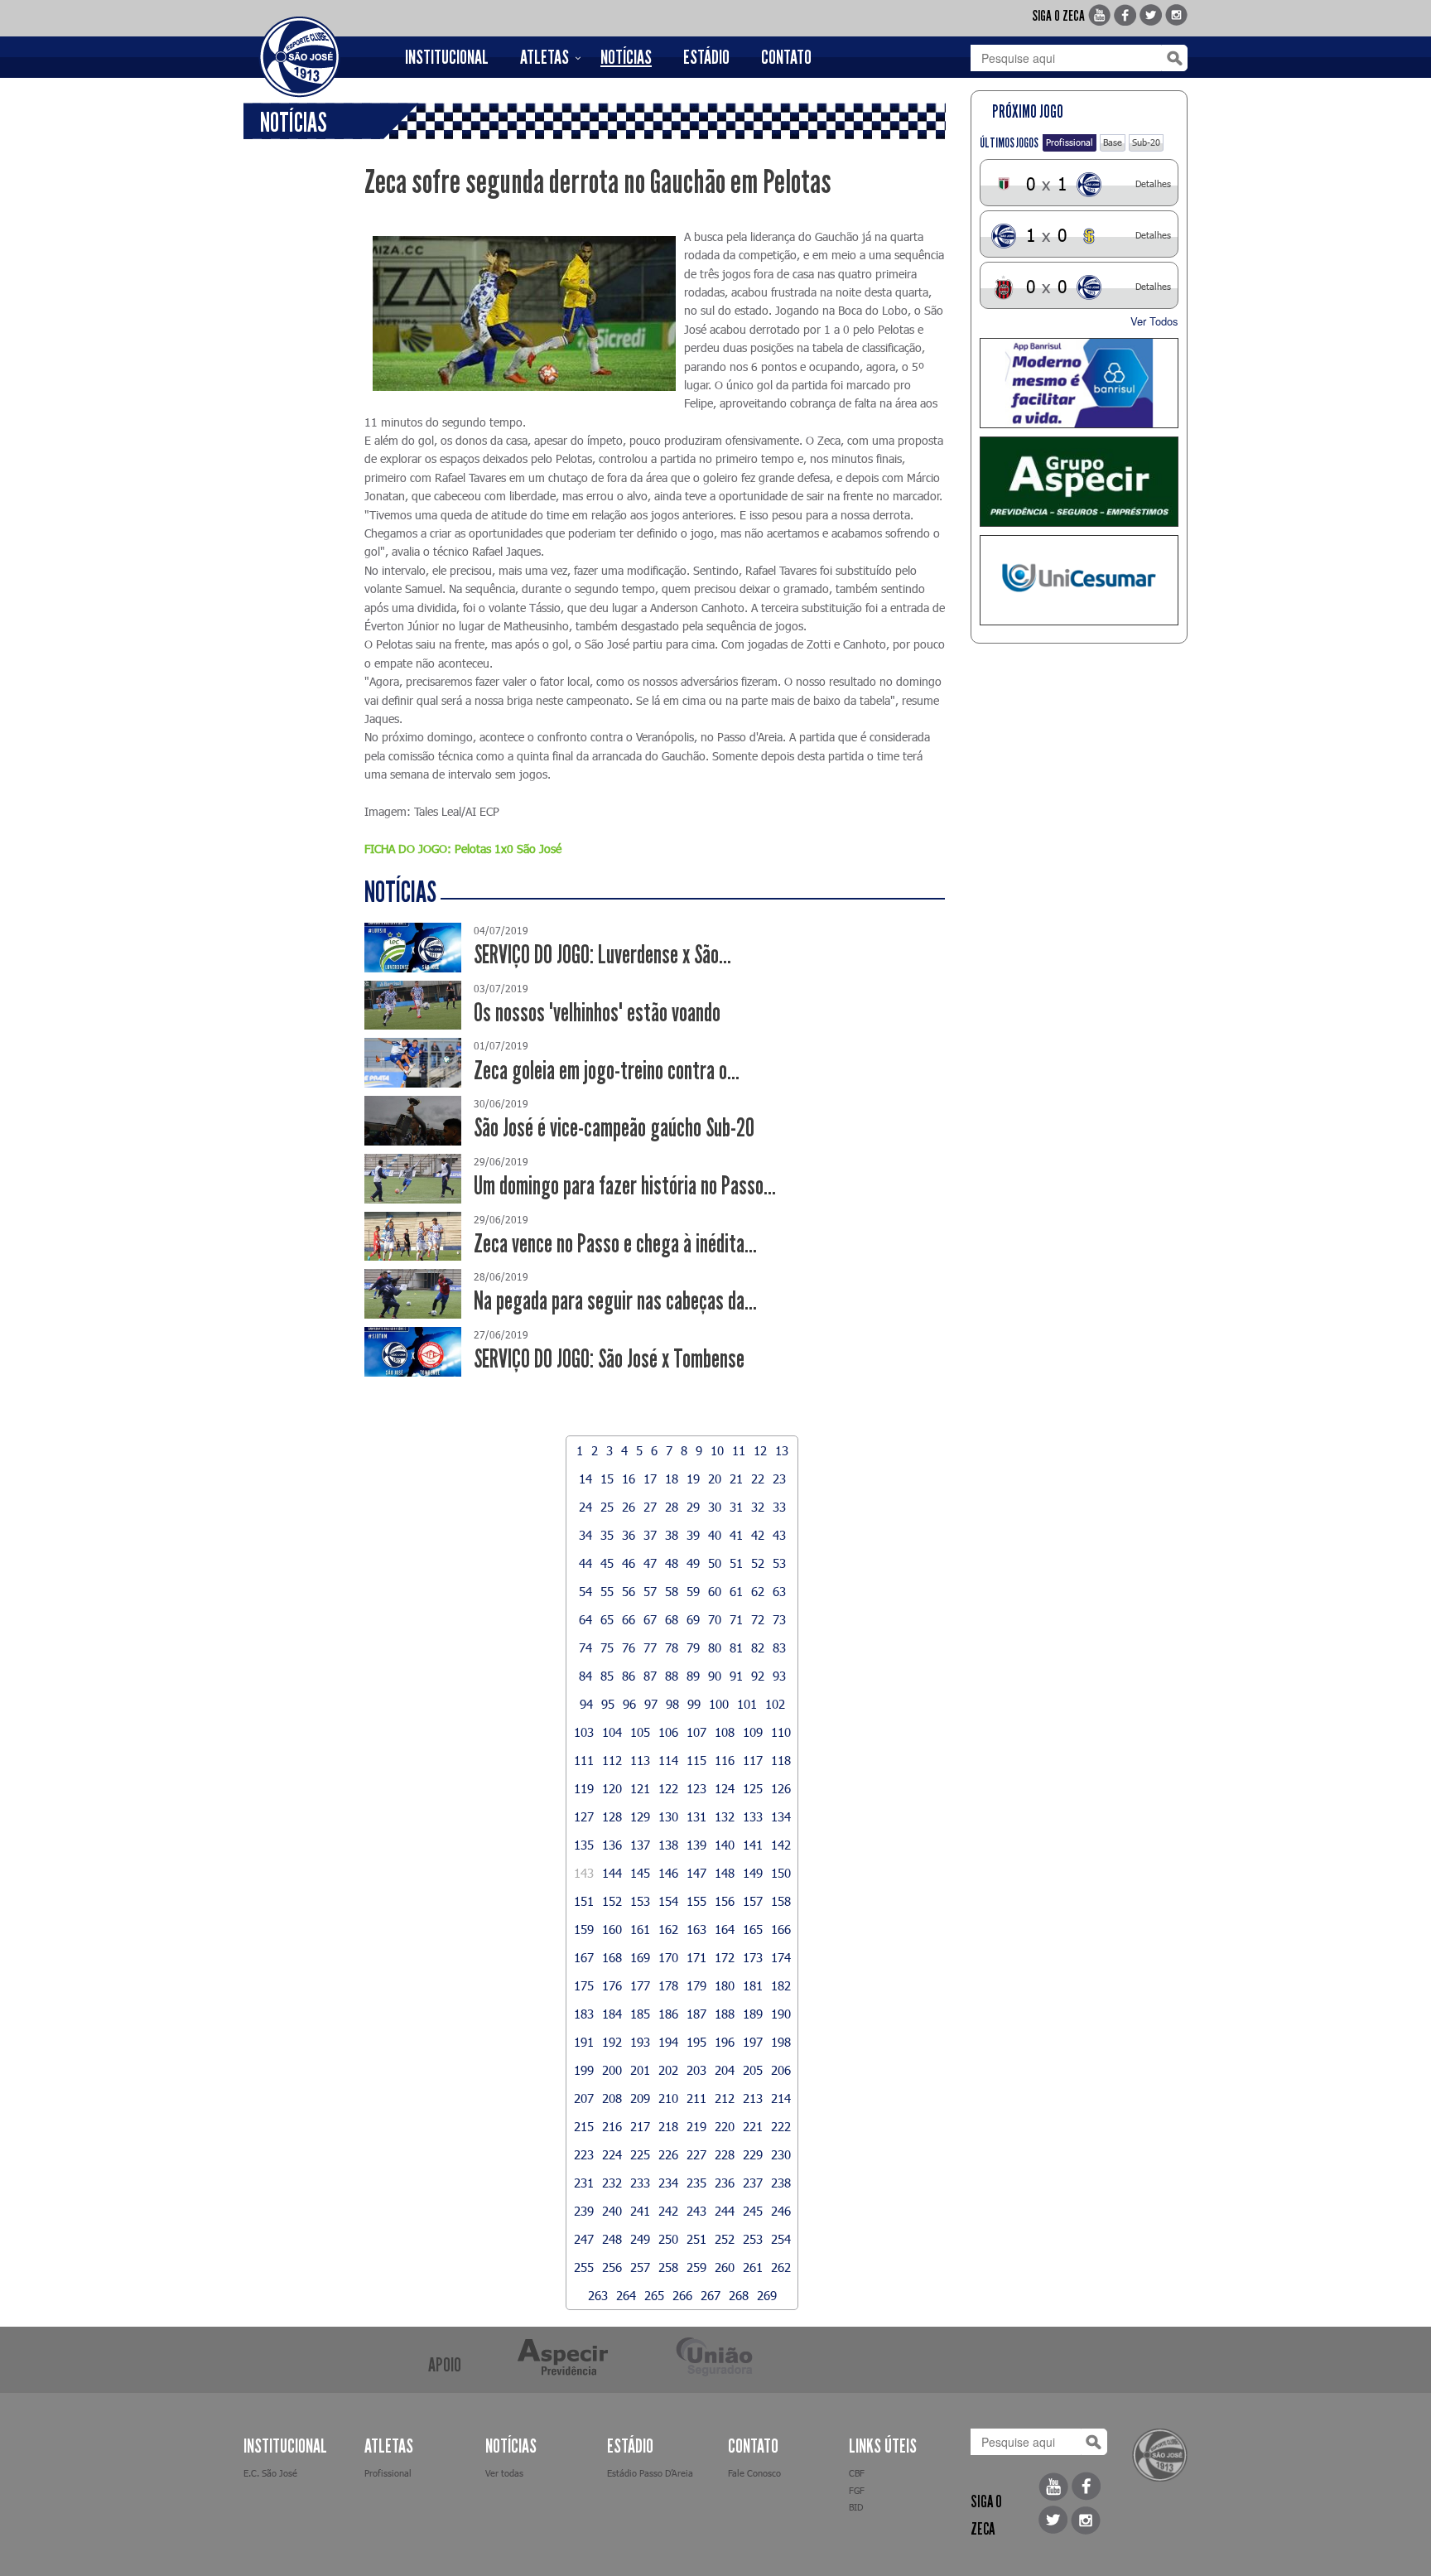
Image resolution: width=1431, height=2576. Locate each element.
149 (753, 1873)
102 (775, 1704)
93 (779, 1676)
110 (781, 1732)
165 (753, 1929)
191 (584, 2042)
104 (612, 1732)
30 (715, 1507)
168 (612, 1957)
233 (640, 2183)
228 (725, 2154)
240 (612, 2211)
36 (629, 1535)
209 (640, 2098)
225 (640, 2154)
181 (753, 1985)
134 (781, 1816)
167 (584, 1957)
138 (668, 1845)
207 (584, 2098)
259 (696, 2267)
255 (584, 2267)
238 (781, 2183)
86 (629, 1676)
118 (781, 1760)
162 (668, 1929)
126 (781, 1788)
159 (584, 1929)
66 (629, 1619)
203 (696, 2070)
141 (753, 1845)
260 (725, 2267)
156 (725, 1901)
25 (607, 1507)
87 (650, 1676)
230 (781, 2154)
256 (612, 2267)
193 (640, 2042)
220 (725, 2126)
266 (682, 2295)
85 (607, 1676)
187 (696, 2014)
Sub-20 (1146, 142)
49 (693, 1563)
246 (781, 2211)
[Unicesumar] (1079, 580)
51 (736, 1563)
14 (585, 1479)
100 (719, 1704)
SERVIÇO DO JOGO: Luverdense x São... (602, 955)
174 (781, 1957)
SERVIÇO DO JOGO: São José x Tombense (609, 1359)
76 (629, 1647)
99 (694, 1704)
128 (612, 1816)
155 (696, 1901)
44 (585, 1563)
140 (725, 1845)
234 (668, 2183)
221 (753, 2126)
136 (612, 1845)
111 (584, 1760)
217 (640, 2126)
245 (753, 2211)
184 (612, 2014)
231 (584, 2183)
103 (584, 1732)
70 (715, 1619)
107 (696, 1732)
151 (584, 1901)
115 (696, 1760)
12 (760, 1450)
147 (696, 1873)
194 (668, 2042)
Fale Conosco (754, 2473)
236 (725, 2183)
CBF (857, 2473)
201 (640, 2070)
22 (758, 1479)
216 (612, 2126)
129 (640, 1816)
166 (781, 1929)
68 (672, 1619)
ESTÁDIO (706, 57)
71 (736, 1619)
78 (672, 1647)
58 (672, 1591)
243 (696, 2211)
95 (608, 1704)
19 (693, 1479)
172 (725, 1957)
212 (725, 2098)
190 (781, 2014)
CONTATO (786, 57)
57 (650, 1591)
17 (650, 1479)
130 (668, 1816)
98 (672, 1704)
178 (668, 1985)
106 (668, 1732)
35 (607, 1535)
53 (779, 1563)
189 (753, 2014)
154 (668, 1901)
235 (696, 2183)
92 (758, 1676)
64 (585, 1619)
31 (736, 1507)
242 (668, 2211)
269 (767, 2295)
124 (725, 1788)
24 (585, 1507)
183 (584, 2014)
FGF (857, 2490)
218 (668, 2126)
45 (607, 1563)
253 (753, 2239)
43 (779, 1535)
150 (781, 1873)
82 (758, 1647)
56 (629, 1591)
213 (753, 2098)
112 (612, 1760)
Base (1113, 142)
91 (736, 1676)
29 (693, 1507)
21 (736, 1479)
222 (781, 2126)
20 (715, 1479)
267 (711, 2295)
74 (585, 1647)
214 (781, 2098)
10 (717, 1450)
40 (715, 1535)
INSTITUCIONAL (447, 57)
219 (696, 2126)
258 (668, 2267)
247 (584, 2239)
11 (739, 1450)
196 (725, 2042)
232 (612, 2183)
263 (598, 2295)
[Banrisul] (1079, 383)
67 (650, 1619)
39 (693, 1535)
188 (725, 2014)
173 (753, 1957)
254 (781, 2239)
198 (781, 2042)
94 (586, 1704)
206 (781, 2070)
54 (585, 1591)
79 (693, 1647)
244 (725, 2211)
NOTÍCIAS (626, 57)
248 (612, 2239)
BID (856, 2507)
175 (584, 1985)
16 (629, 1479)
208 (612, 2098)
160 (612, 1929)
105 (640, 1732)
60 (715, 1591)
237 (753, 2183)
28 (672, 1507)
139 (696, 1845)
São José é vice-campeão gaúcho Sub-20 (614, 1128)
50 (715, 1563)
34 (585, 1535)
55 (607, 1591)
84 (585, 1676)
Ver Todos (1154, 321)
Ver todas (504, 2473)
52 (758, 1563)
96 (629, 1704)
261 (753, 2267)
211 (696, 2098)
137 (640, 1845)
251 (696, 2239)
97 (651, 1704)
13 (782, 1450)
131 (696, 1816)
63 (779, 1591)
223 (584, 2154)
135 (584, 1845)
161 (640, 1929)
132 (725, 1816)
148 (725, 1873)
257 (640, 2267)
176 (612, 1985)
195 (696, 2042)
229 (753, 2154)
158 (781, 1901)
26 (629, 1507)
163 (696, 1929)
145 (640, 1873)
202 (668, 2070)
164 (725, 1929)
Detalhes (1153, 183)
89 (693, 1676)
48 (672, 1563)
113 (640, 1760)
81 (736, 1647)
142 (781, 1845)
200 (612, 2070)
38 (672, 1535)
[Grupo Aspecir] (1079, 482)
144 (612, 1873)
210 (668, 2098)
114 (668, 1760)
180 (725, 1985)
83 (779, 1647)
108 (725, 1732)
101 (747, 1704)
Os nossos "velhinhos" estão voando (597, 1013)
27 (650, 1507)
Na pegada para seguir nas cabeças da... (615, 1301)
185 (640, 2014)
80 (715, 1647)
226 (668, 2154)
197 (753, 2042)
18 (672, 1479)
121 (640, 1788)
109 (753, 1732)
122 (668, 1788)
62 (758, 1591)
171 (696, 1957)
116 (725, 1760)
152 (612, 1901)
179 (696, 1985)
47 (650, 1563)
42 (758, 1535)
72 (758, 1619)
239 (584, 2211)
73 (779, 1619)
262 (781, 2267)
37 (650, 1535)
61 (736, 1591)
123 (696, 1788)
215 (584, 2126)
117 (753, 1760)
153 (640, 1901)
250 (668, 2239)
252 (725, 2239)
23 (779, 1479)
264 (626, 2295)
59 (693, 1591)
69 (693, 1619)
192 (612, 2042)
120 (612, 1788)
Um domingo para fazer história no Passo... (625, 1186)
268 (739, 2295)
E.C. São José (270, 2473)
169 (640, 1957)
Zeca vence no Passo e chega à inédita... (615, 1244)
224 (612, 2154)
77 (650, 1647)
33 (779, 1507)
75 (607, 1647)
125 (753, 1788)
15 (607, 1479)
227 (696, 2154)
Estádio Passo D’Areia (650, 2473)
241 (640, 2211)
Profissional (1070, 142)
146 (668, 1873)
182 (781, 1985)
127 (584, 1816)
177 (640, 1985)
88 (672, 1676)
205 (753, 2070)
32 (758, 1507)
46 (629, 1563)
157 (753, 1901)
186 (668, 2014)
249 (640, 2239)
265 (654, 2295)
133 (753, 1816)
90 (715, 1676)
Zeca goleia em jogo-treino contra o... (607, 1071)
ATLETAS (544, 57)
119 (584, 1788)
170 (668, 1957)
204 (725, 2070)
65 (607, 1619)
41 (736, 1535)
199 (584, 2070)
